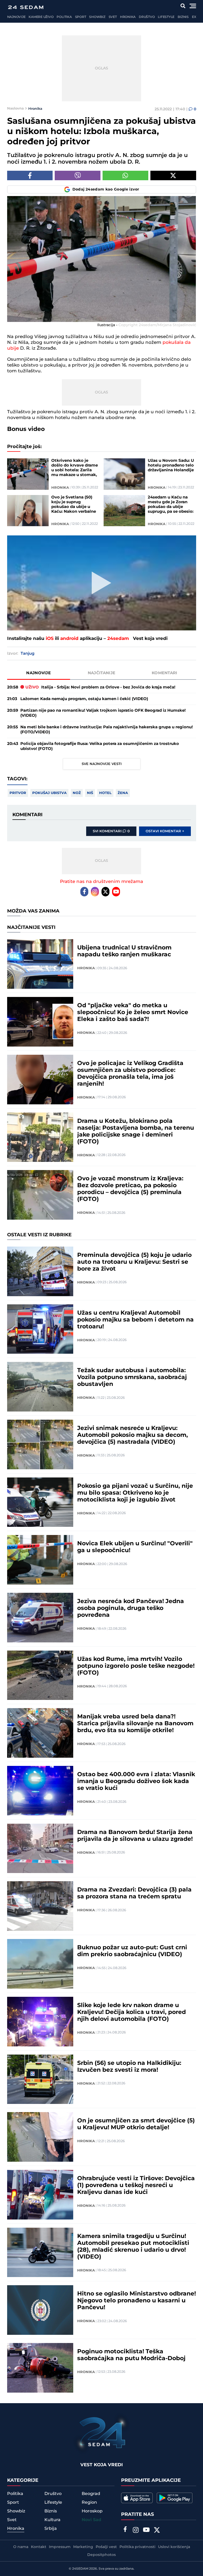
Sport (81, 17)
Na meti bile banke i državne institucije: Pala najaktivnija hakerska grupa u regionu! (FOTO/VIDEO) (107, 730)
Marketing (83, 2547)
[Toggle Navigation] (193, 6)
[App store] (137, 2498)
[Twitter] (105, 892)
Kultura (52, 2520)
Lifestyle (166, 17)
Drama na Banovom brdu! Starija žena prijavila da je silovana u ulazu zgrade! (135, 1836)
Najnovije (16, 17)
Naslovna (15, 108)
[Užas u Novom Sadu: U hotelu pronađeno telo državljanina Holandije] (124, 474)
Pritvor (18, 793)
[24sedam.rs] (26, 7)
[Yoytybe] (146, 2531)
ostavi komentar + (165, 831)
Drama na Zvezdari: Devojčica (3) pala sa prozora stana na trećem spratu (134, 1893)
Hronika (128, 17)
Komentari (165, 673)
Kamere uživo (41, 17)
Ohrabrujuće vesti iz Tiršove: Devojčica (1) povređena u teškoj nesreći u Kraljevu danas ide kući (136, 2185)
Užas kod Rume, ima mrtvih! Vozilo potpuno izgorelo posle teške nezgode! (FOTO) (136, 1666)
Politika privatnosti (137, 2547)
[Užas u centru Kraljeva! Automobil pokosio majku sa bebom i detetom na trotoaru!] (40, 1329)
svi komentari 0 (111, 831)
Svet (113, 17)
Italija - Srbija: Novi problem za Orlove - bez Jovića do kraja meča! (100, 687)
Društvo (147, 17)
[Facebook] (84, 892)
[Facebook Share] (30, 175)
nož (77, 793)
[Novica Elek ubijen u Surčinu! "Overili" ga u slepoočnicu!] (40, 1560)
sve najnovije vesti (102, 764)
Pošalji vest (106, 2547)
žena (123, 793)
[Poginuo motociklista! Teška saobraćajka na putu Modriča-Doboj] (40, 2368)
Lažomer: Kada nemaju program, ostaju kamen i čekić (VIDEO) (84, 699)
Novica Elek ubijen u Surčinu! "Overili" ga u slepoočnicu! (135, 1547)
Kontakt (39, 2547)
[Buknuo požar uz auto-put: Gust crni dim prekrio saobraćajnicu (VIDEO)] (40, 1964)
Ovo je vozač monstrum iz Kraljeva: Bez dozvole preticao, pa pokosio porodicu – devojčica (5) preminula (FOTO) (130, 1189)
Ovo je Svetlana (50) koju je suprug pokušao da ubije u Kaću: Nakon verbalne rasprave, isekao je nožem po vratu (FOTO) (75, 505)
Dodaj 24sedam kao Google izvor (106, 189)
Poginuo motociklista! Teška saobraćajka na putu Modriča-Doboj (131, 2355)
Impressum (60, 2547)
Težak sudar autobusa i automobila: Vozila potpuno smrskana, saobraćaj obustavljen (132, 1377)
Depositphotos (101, 2555)
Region (89, 2502)
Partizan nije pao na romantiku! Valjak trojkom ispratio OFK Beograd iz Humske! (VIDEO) (103, 713)
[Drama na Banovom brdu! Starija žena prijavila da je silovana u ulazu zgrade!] (40, 1848)
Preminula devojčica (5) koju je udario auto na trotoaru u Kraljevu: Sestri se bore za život (134, 1262)
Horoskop (92, 2511)
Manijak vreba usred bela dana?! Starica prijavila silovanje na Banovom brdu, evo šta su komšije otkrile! (135, 1724)
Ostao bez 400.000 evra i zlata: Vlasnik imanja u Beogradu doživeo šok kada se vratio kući (136, 1781)
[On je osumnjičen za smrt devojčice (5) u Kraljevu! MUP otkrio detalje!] (40, 2137)
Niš (90, 793)
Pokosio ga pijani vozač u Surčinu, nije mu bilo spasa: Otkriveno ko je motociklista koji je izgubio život (135, 1493)
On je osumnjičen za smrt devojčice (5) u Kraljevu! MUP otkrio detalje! (136, 2124)
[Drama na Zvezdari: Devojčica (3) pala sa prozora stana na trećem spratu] (40, 1906)
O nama (21, 2547)
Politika (64, 17)
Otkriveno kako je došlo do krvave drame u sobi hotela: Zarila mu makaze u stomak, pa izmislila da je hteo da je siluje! (75, 468)
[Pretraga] (183, 6)
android (69, 639)
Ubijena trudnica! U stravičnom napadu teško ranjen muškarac (124, 951)
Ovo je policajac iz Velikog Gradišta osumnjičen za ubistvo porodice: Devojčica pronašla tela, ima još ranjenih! (130, 1074)
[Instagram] (95, 892)
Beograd (91, 2494)
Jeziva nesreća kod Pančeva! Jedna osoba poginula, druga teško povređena (131, 1608)
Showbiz (97, 17)
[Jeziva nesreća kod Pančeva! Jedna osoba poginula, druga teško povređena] (40, 1618)
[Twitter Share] (173, 175)
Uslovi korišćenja (174, 2547)
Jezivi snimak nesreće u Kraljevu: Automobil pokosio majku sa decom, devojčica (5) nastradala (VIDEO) (133, 1435)
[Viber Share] (78, 175)
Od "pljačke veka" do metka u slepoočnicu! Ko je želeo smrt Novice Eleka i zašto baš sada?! (133, 1013)
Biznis (183, 17)
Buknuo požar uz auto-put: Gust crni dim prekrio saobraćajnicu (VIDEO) (132, 1951)
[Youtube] (116, 892)
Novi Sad (91, 2520)
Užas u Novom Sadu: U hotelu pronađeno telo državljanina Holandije (171, 465)
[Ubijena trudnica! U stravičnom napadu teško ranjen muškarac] (40, 964)
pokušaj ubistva (49, 793)
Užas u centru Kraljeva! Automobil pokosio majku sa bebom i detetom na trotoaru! (135, 1320)
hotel (105, 793)
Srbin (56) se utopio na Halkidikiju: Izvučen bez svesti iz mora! (129, 2067)
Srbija (51, 2529)
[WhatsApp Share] (125, 175)
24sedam (118, 639)
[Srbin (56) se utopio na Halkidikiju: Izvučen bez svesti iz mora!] (40, 2079)
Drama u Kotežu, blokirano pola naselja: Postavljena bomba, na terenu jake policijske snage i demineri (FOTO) (136, 1132)
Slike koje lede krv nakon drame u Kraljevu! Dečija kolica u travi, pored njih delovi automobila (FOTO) (132, 2012)
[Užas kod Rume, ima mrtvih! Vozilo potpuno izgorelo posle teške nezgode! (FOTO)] (40, 1675)
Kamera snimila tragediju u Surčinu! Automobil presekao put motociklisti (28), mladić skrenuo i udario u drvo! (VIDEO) (133, 2247)
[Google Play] (175, 2498)
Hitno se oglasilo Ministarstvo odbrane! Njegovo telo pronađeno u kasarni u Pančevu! (137, 2301)
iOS (50, 639)
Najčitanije (101, 673)
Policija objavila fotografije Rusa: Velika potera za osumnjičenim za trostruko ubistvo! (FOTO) (100, 746)
